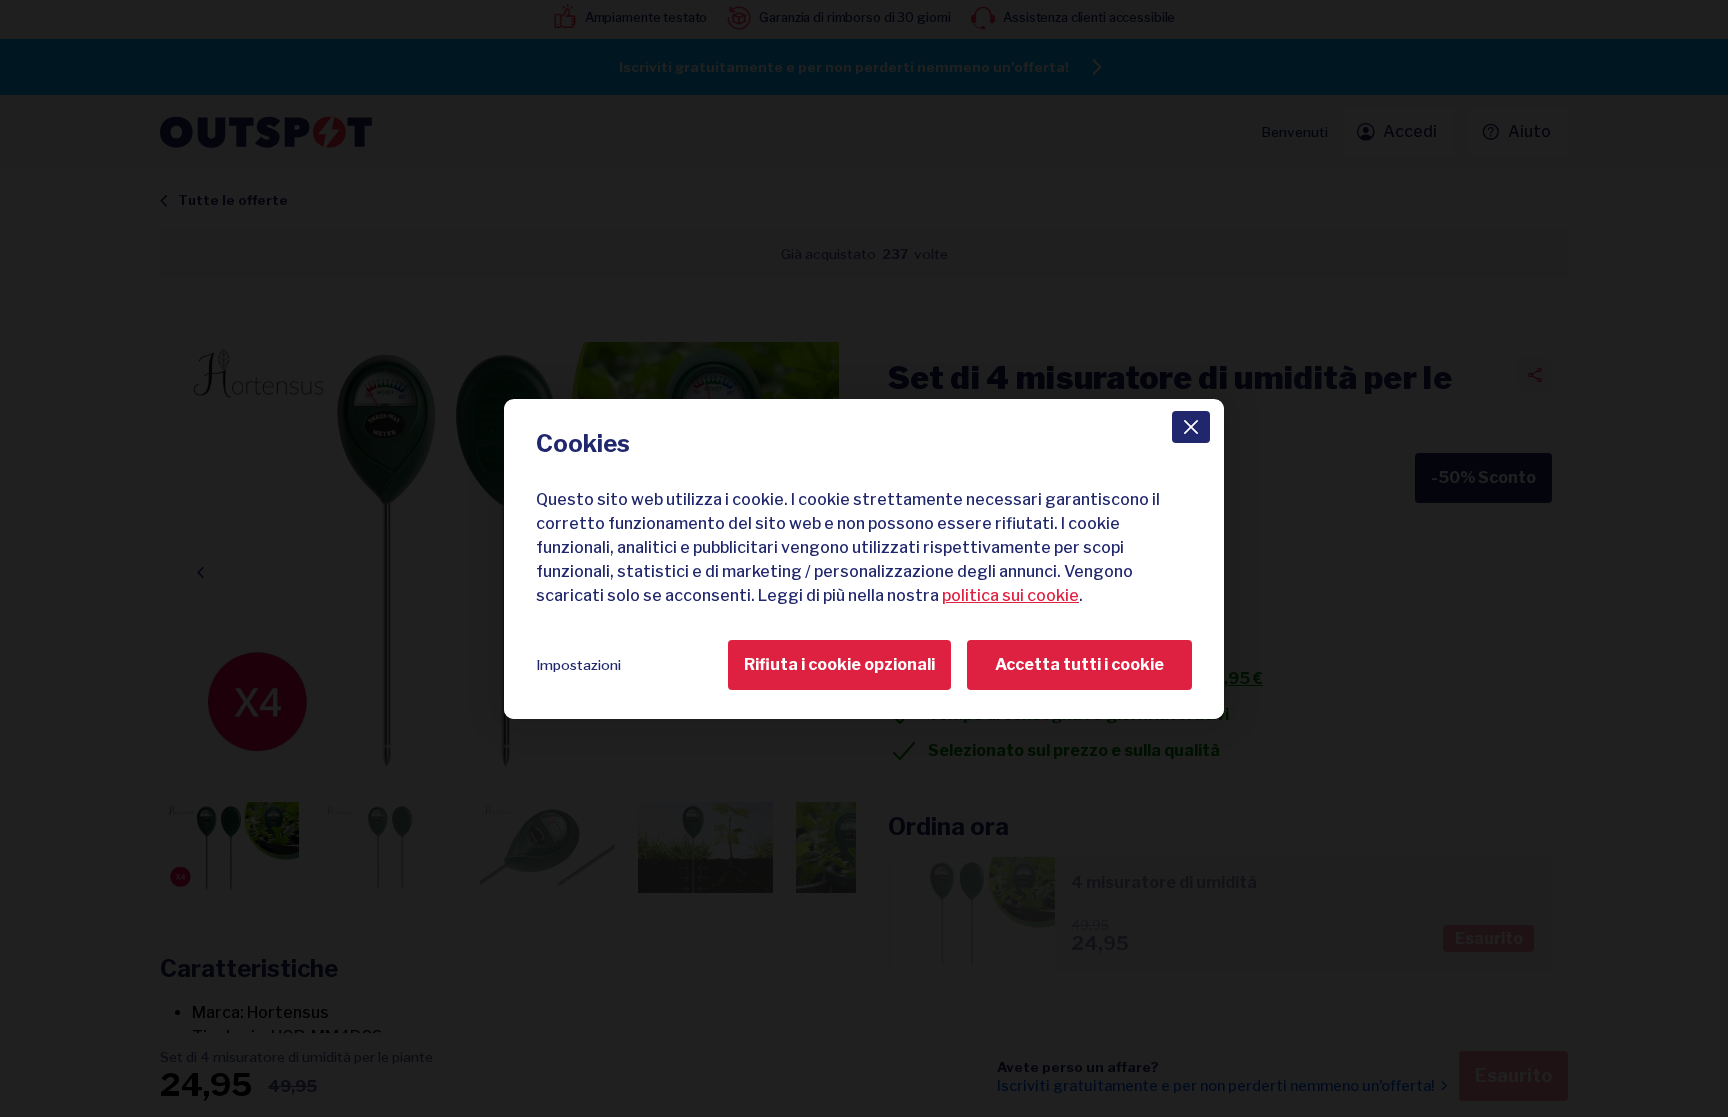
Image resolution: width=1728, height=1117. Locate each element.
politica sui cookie (1010, 595)
